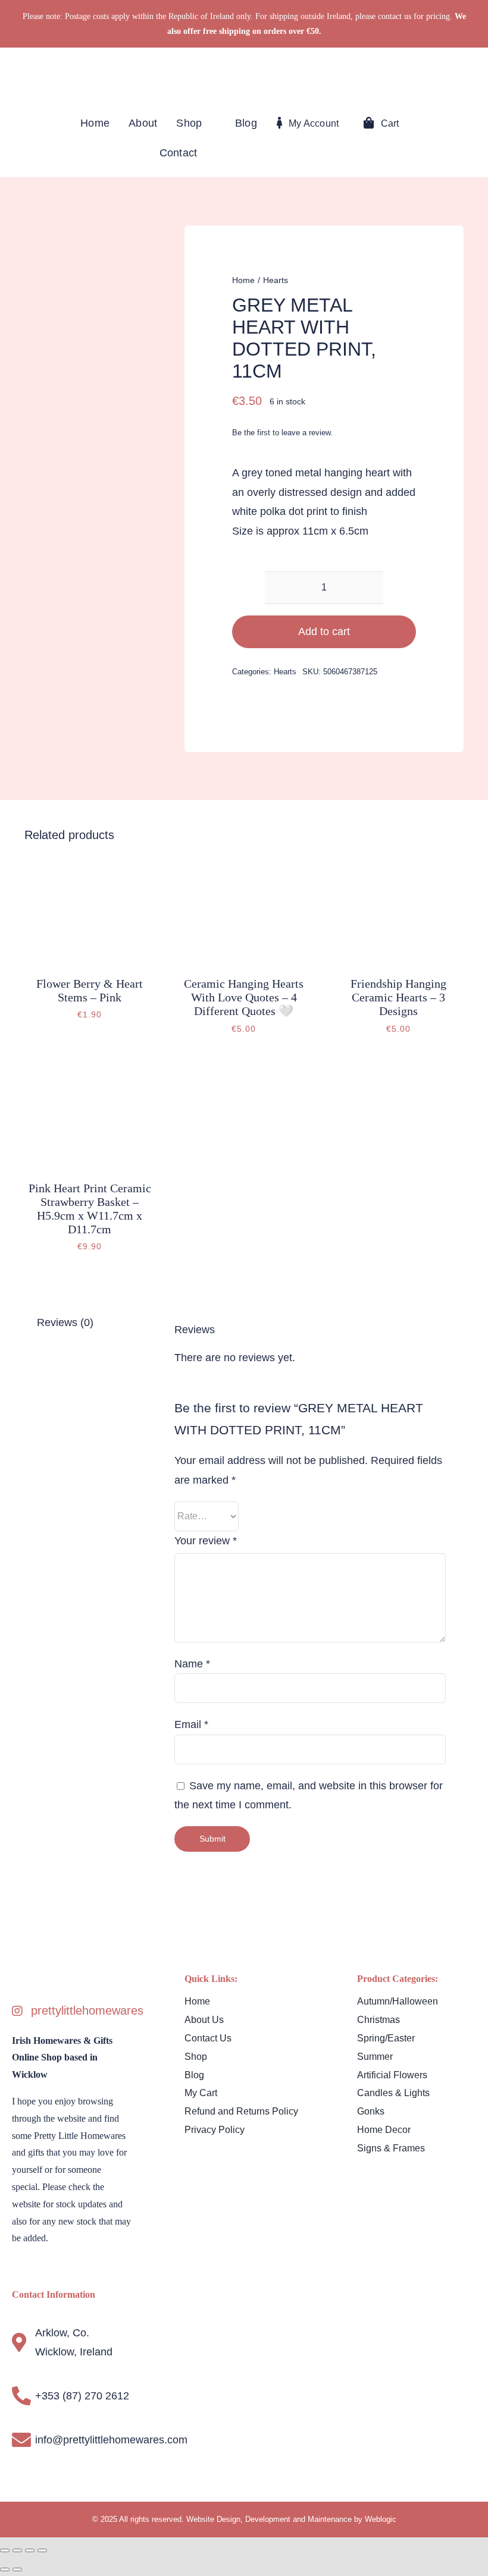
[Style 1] (244, 75)
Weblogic (381, 2519)
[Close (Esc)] (42, 2550)
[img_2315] (90, 865)
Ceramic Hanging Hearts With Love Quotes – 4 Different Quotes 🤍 (244, 997)
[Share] (30, 2550)
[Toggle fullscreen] (17, 2550)
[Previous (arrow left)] (5, 2569)
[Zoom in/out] (5, 2550)
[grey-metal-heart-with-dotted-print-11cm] (84, 301)
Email (191, 1724)
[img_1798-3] (398, 865)
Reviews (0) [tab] (65, 1322)
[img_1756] (90, 1070)
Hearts (285, 672)
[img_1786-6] (244, 865)
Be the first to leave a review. (282, 433)
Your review (206, 1541)
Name (192, 1664)
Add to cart (324, 632)
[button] (403, 153)
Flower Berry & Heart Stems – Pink (90, 990)
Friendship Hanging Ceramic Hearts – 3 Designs (398, 997)
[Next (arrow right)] (17, 2569)
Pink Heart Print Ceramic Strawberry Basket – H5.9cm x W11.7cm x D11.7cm (90, 1209)
